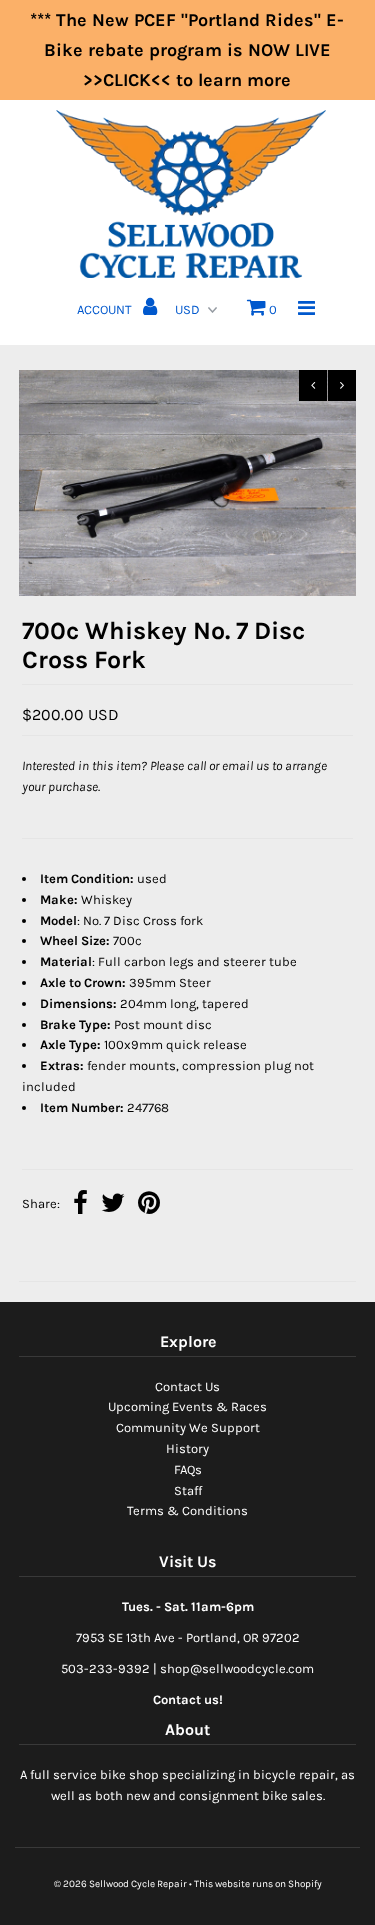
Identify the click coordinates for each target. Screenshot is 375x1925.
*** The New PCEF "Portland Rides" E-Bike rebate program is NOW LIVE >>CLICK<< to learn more (187, 50)
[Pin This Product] (149, 1205)
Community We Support (188, 1427)
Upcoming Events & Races (187, 1406)
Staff (188, 1490)
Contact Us (187, 1386)
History (187, 1448)
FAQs (188, 1469)
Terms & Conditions (187, 1510)
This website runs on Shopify (258, 1884)
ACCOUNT (106, 309)
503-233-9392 (105, 1668)
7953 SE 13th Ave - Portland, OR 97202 (188, 1637)
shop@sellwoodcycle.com (237, 1668)
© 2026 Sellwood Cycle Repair (120, 1884)
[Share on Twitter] (113, 1205)
